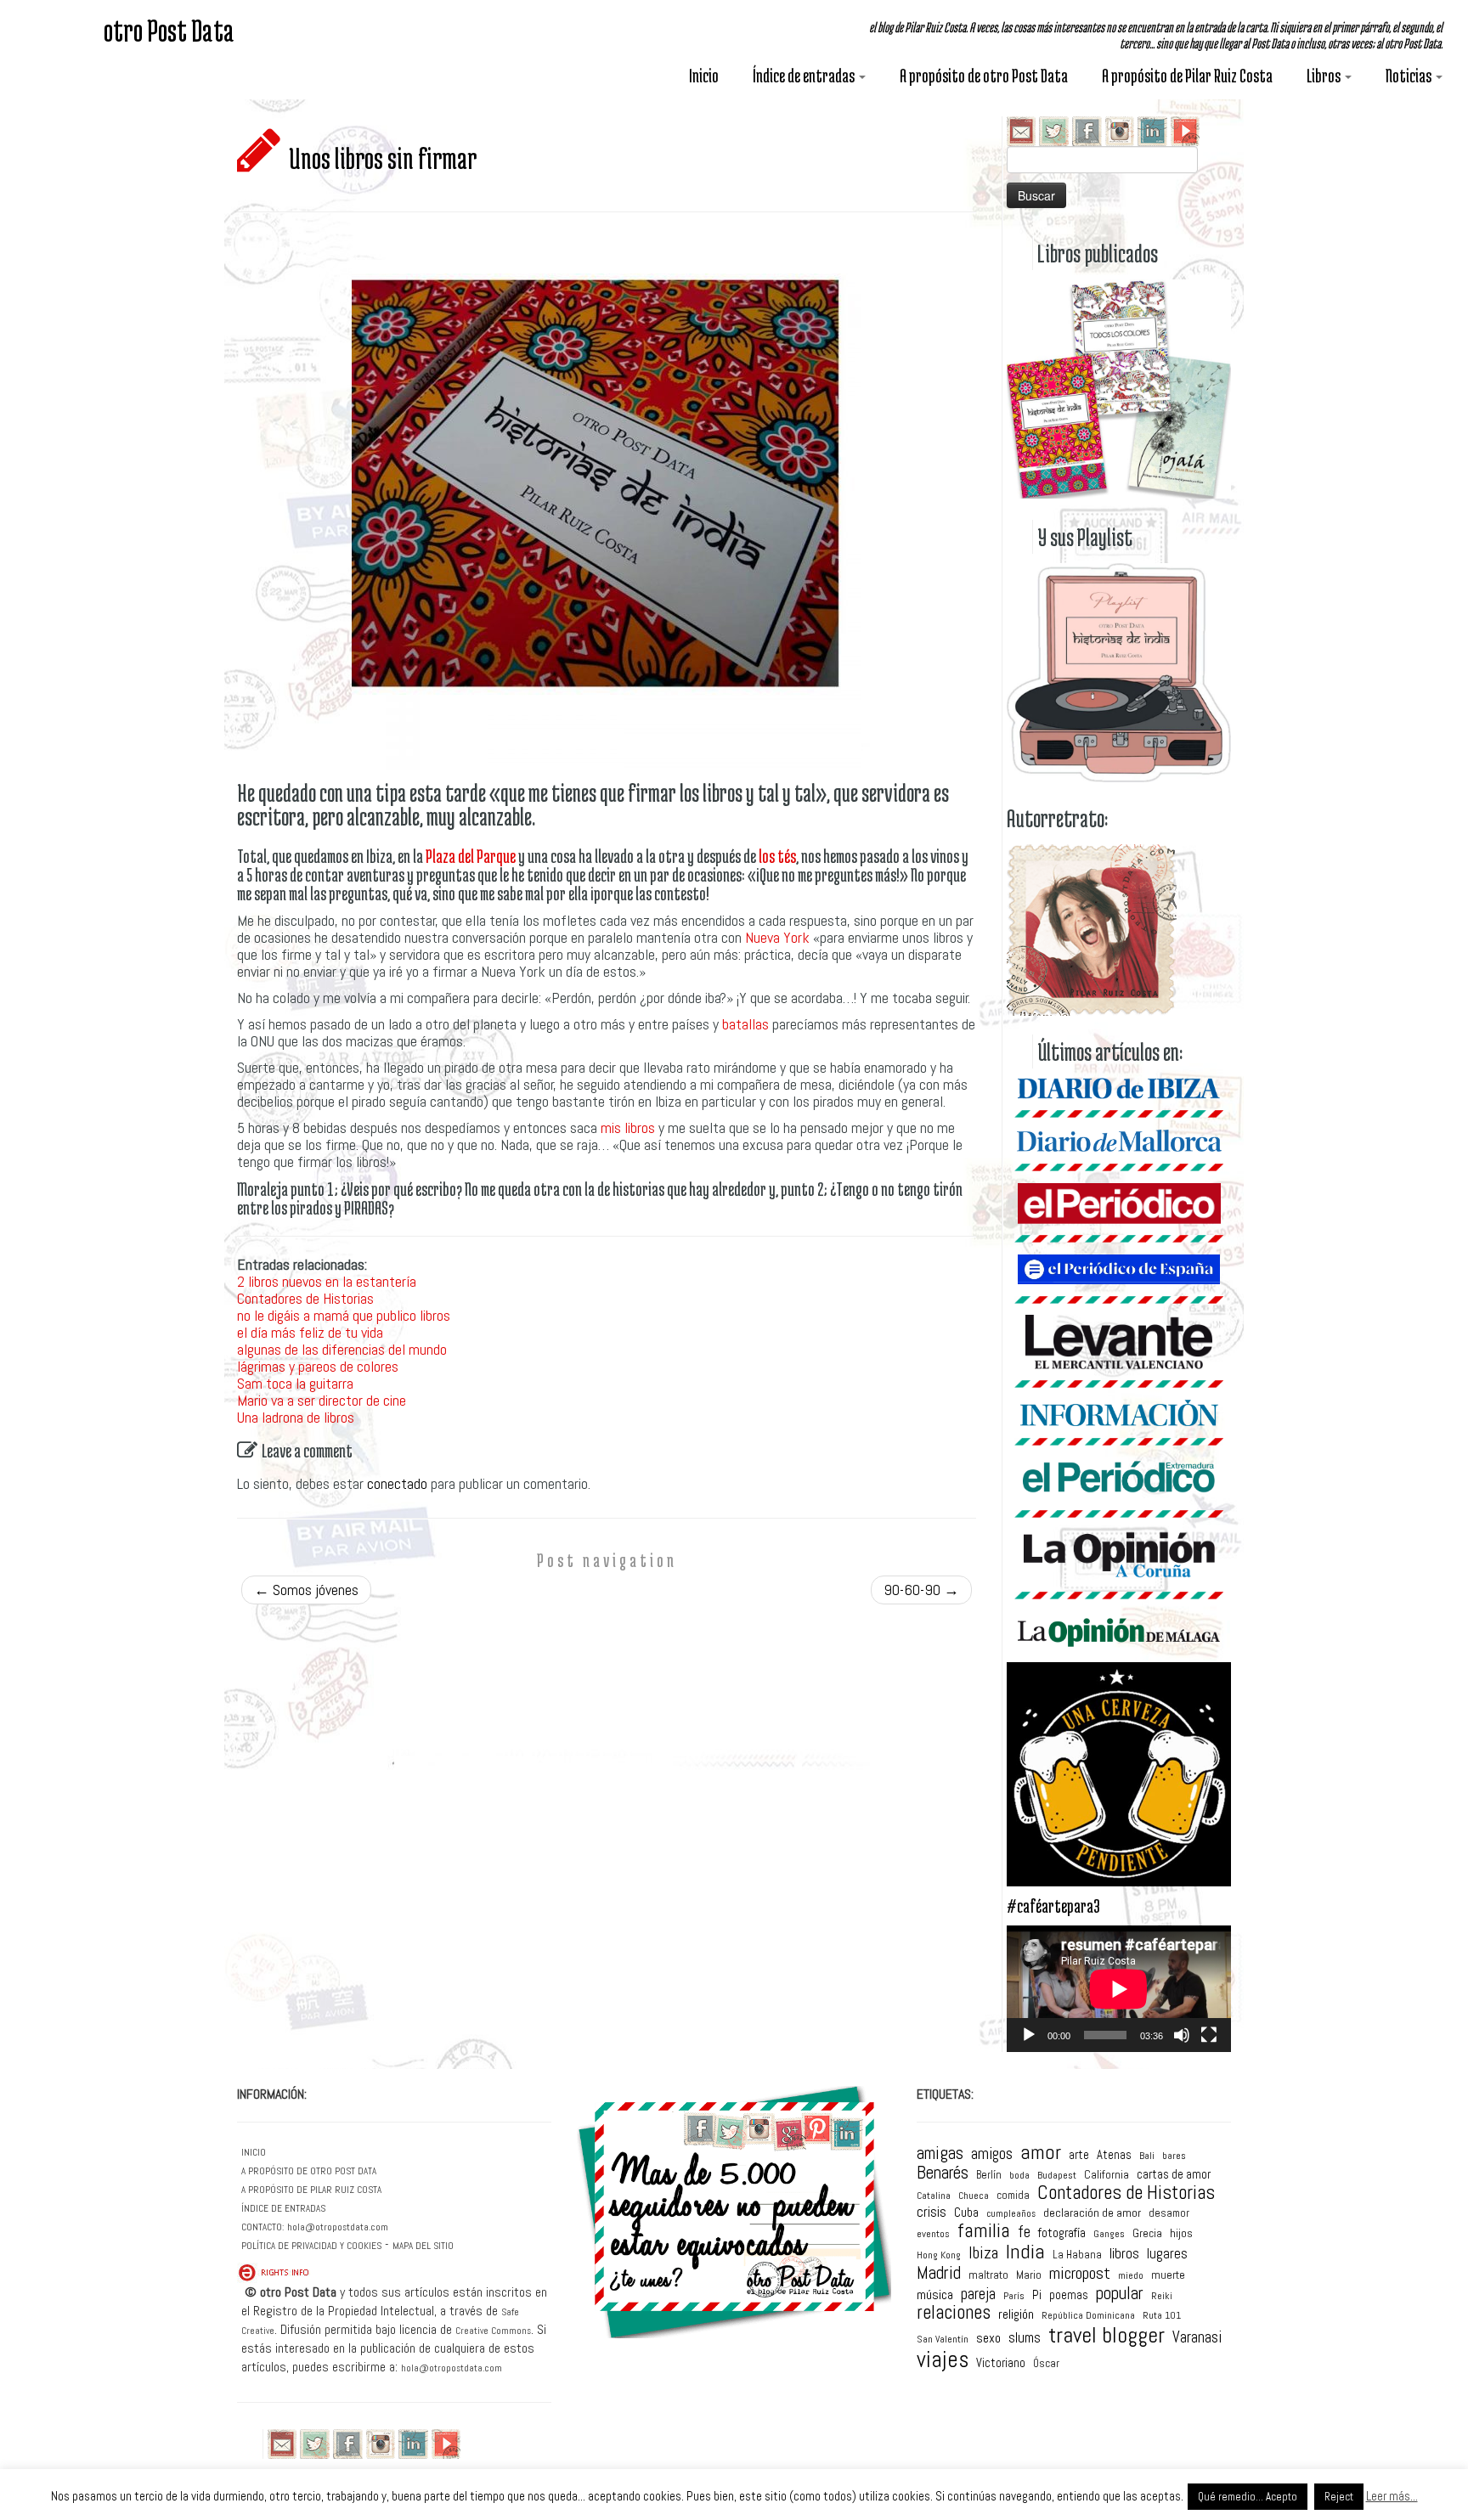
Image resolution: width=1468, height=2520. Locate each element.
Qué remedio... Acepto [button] (1248, 2497)
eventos (933, 2234)
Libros (1325, 76)
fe (1024, 2232)
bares (1174, 2156)
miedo (1131, 2276)
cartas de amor (1174, 2175)
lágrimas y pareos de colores (318, 1366)
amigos (992, 2154)
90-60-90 (921, 1590)
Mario (1029, 2275)
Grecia (1147, 2234)
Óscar (1046, 2363)
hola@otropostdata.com (338, 2227)
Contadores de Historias (305, 1298)
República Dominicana (1088, 2315)
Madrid (939, 2273)
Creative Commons (493, 2331)
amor (1041, 2152)
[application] (1119, 1989)
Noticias (1410, 76)
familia (984, 2231)
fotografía (1062, 2232)
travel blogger (1107, 2336)
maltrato (988, 2275)
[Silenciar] (1182, 2035)
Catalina (934, 2196)
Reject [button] (1339, 2497)
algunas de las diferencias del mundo (342, 1349)
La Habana (1077, 2255)
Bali (1147, 2156)
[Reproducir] (1029, 2035)
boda (1019, 2175)
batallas (745, 1024)
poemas (1069, 2295)
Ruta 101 (1162, 2316)
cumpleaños (1011, 2215)
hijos (1181, 2233)
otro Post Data (169, 30)
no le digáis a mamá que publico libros (344, 1315)
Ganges (1109, 2235)
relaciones (954, 2313)
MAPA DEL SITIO (423, 2246)
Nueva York (777, 937)
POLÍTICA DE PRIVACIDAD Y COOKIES (311, 2246)
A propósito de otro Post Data (984, 76)
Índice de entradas (805, 76)
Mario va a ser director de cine (322, 1400)
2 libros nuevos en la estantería (327, 1281)
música (935, 2295)
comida (1013, 2195)
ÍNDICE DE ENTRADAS (283, 2208)
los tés (777, 856)
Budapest (1057, 2176)
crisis (932, 2212)
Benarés (943, 2173)
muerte (1168, 2275)
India (1025, 2252)
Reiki (1162, 2297)
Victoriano (1001, 2363)
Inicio (704, 76)
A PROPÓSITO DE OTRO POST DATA (309, 2171)
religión (1016, 2314)
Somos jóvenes (306, 1590)
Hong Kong (939, 2256)
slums (1025, 2339)
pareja (978, 2294)
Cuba (966, 2212)
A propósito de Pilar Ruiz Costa (1187, 76)
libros (1124, 2255)
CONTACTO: (263, 2227)
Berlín (989, 2175)
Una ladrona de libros (296, 1417)
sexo (988, 2338)
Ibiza (983, 2253)
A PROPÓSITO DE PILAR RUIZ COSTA (311, 2190)
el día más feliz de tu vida (310, 1332)
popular (1120, 2293)
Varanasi (1197, 2337)
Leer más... (1392, 2496)
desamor (1169, 2213)
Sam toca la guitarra (295, 1383)
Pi (1037, 2294)
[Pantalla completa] (1209, 2035)
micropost (1080, 2274)
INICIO (254, 2152)
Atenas (1114, 2155)
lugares (1167, 2254)
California (1107, 2175)
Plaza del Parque (471, 856)
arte (1079, 2155)
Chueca (974, 2196)
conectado (397, 1483)
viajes (943, 2360)
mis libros (628, 1128)
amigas (940, 2154)
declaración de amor (1092, 2213)
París (1014, 2297)
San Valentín (943, 2340)
